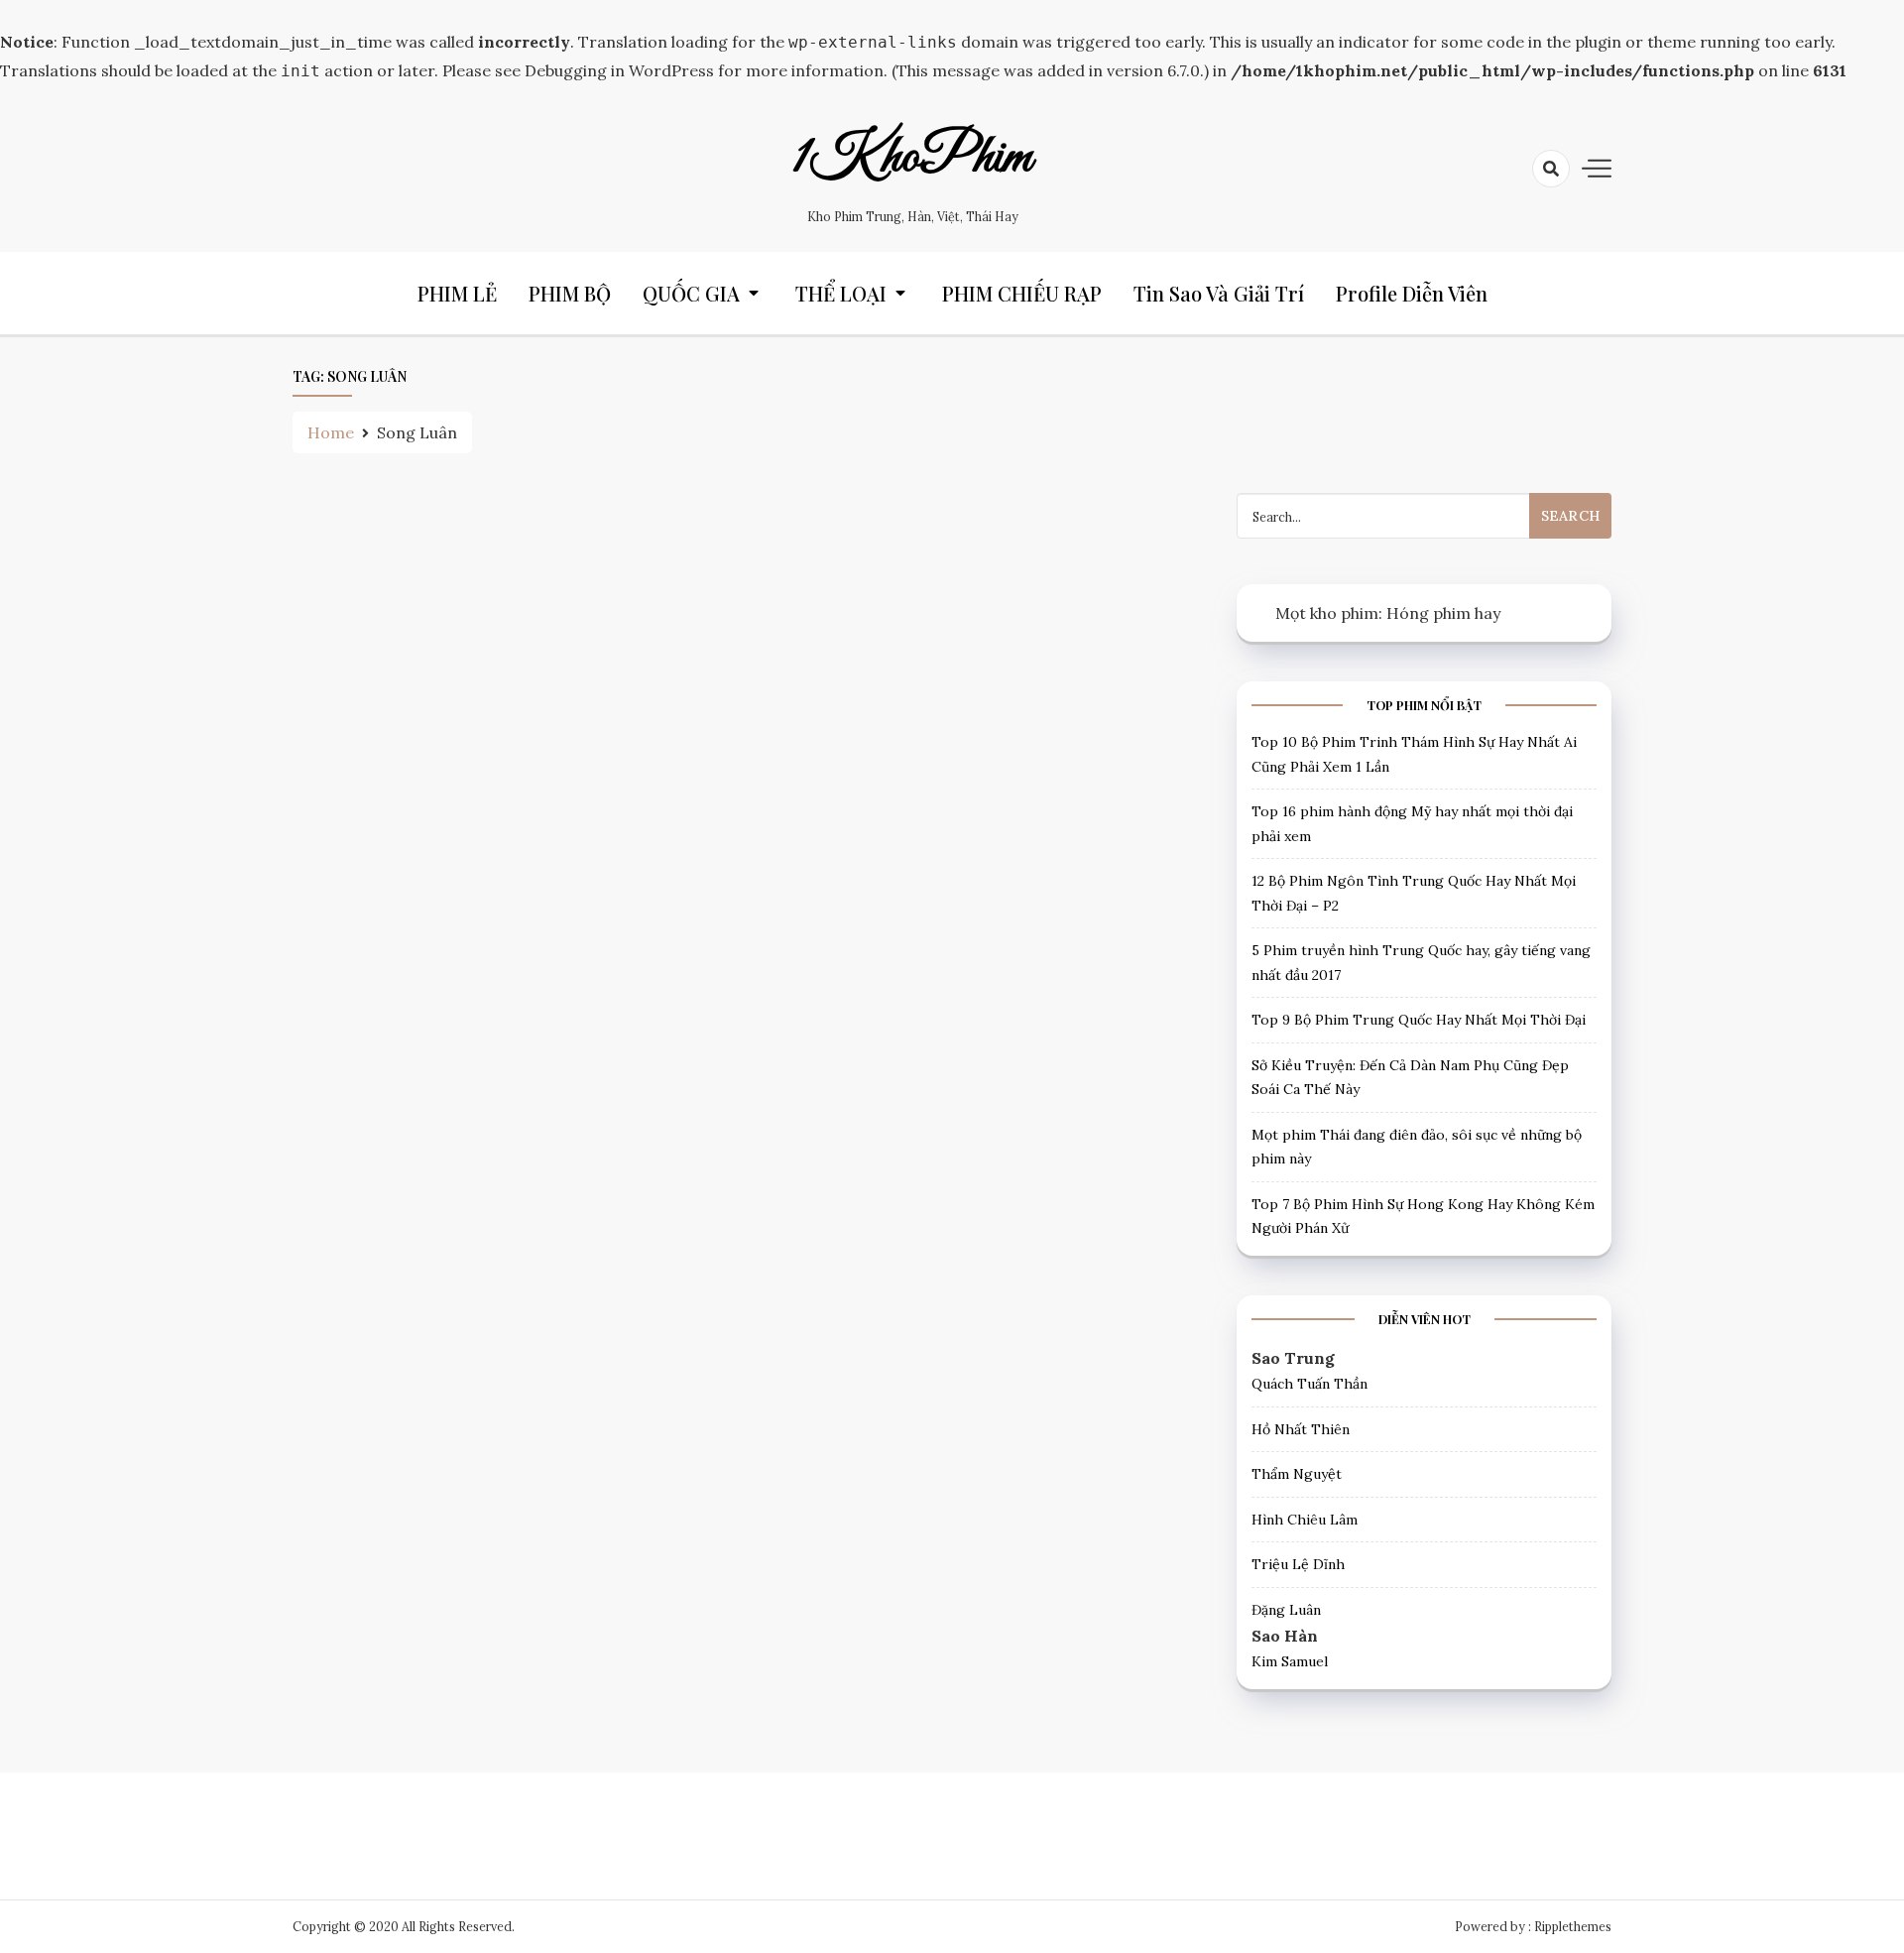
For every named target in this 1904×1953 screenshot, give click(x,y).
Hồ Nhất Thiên (1301, 1429)
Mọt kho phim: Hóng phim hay (1388, 613)
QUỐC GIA (691, 293)
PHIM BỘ (570, 293)
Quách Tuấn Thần (1309, 1384)
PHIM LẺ (457, 293)
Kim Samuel (1290, 1661)
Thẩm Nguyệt (1297, 1474)
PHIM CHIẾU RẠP (1022, 293)
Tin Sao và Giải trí (1219, 293)
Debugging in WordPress (619, 70)
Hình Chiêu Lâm (1305, 1520)
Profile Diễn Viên (1412, 293)
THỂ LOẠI (841, 293)
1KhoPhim (912, 158)
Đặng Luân (1286, 1610)
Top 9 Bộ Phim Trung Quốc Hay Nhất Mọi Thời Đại (1419, 1020)
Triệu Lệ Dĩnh (1298, 1564)
